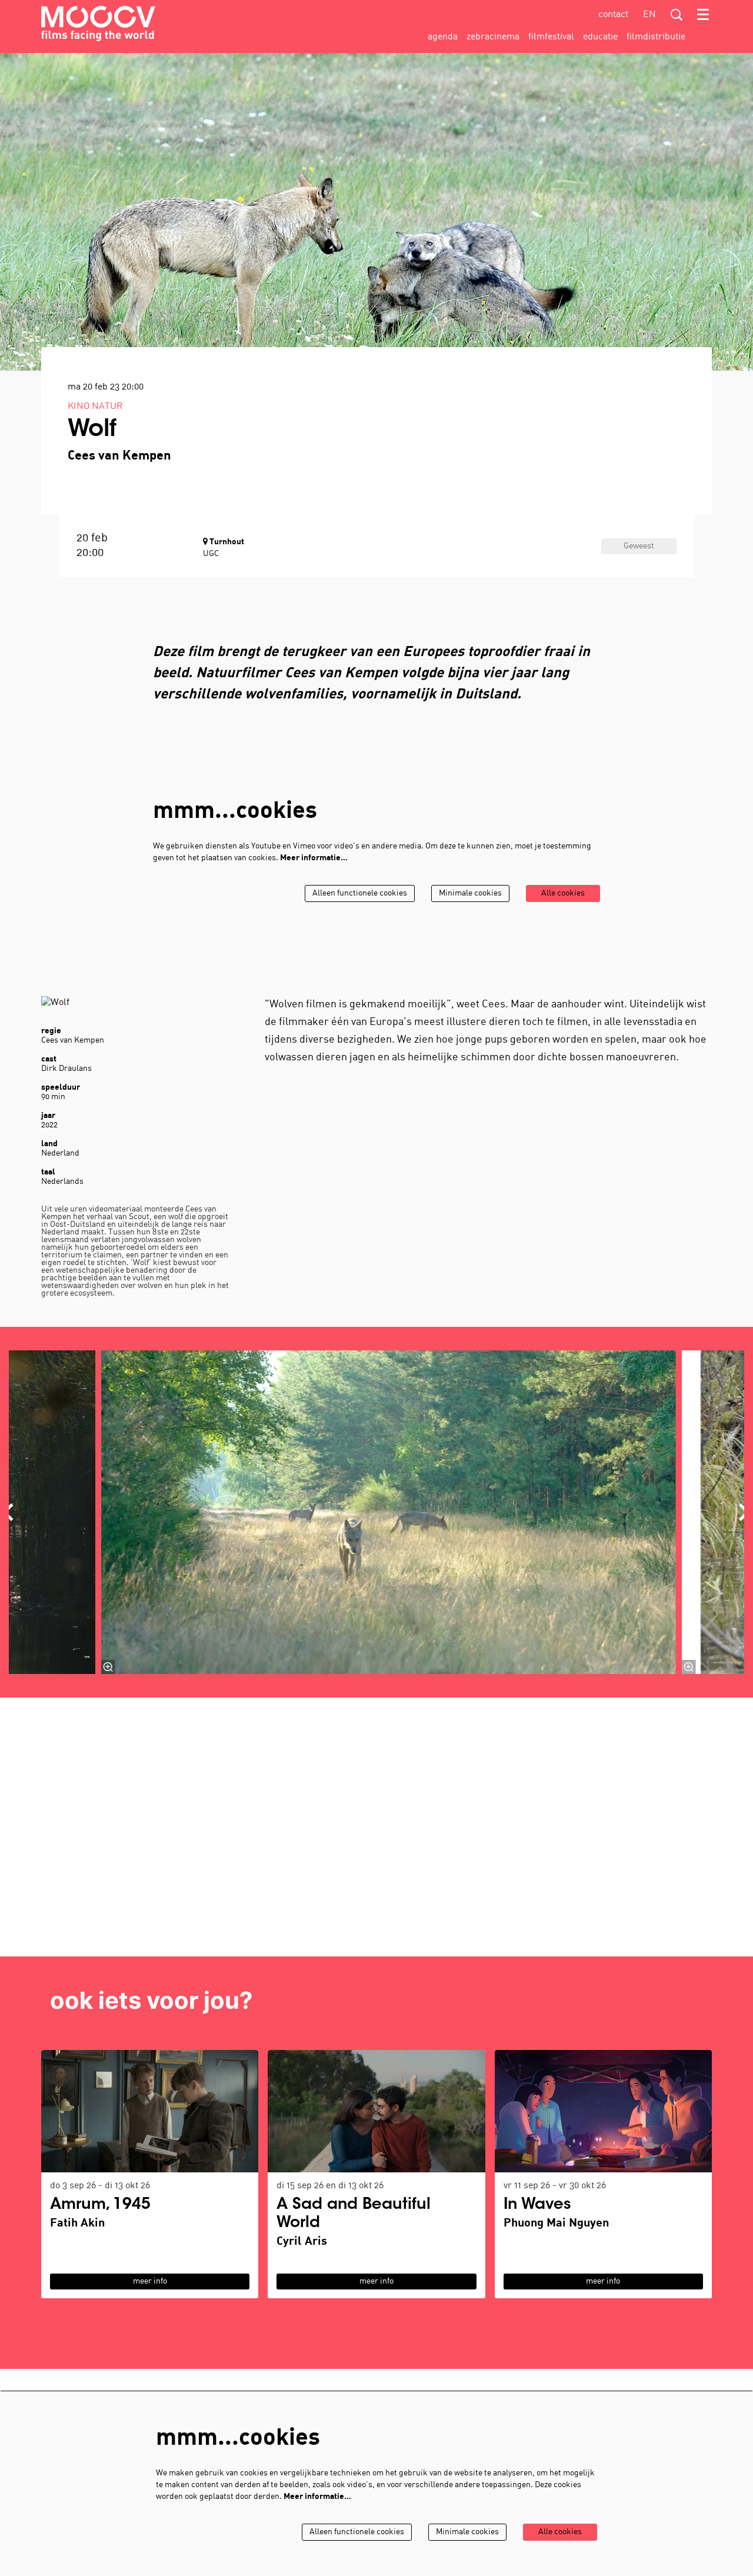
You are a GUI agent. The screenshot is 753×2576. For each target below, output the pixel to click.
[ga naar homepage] (98, 24)
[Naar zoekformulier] (677, 15)
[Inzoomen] (108, 1667)
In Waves (537, 2205)
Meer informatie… (314, 858)
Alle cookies (563, 893)
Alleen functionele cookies (360, 893)
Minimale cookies (470, 893)
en (649, 15)
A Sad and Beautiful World (354, 2214)
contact (613, 15)
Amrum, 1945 (100, 2205)
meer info (150, 2282)
